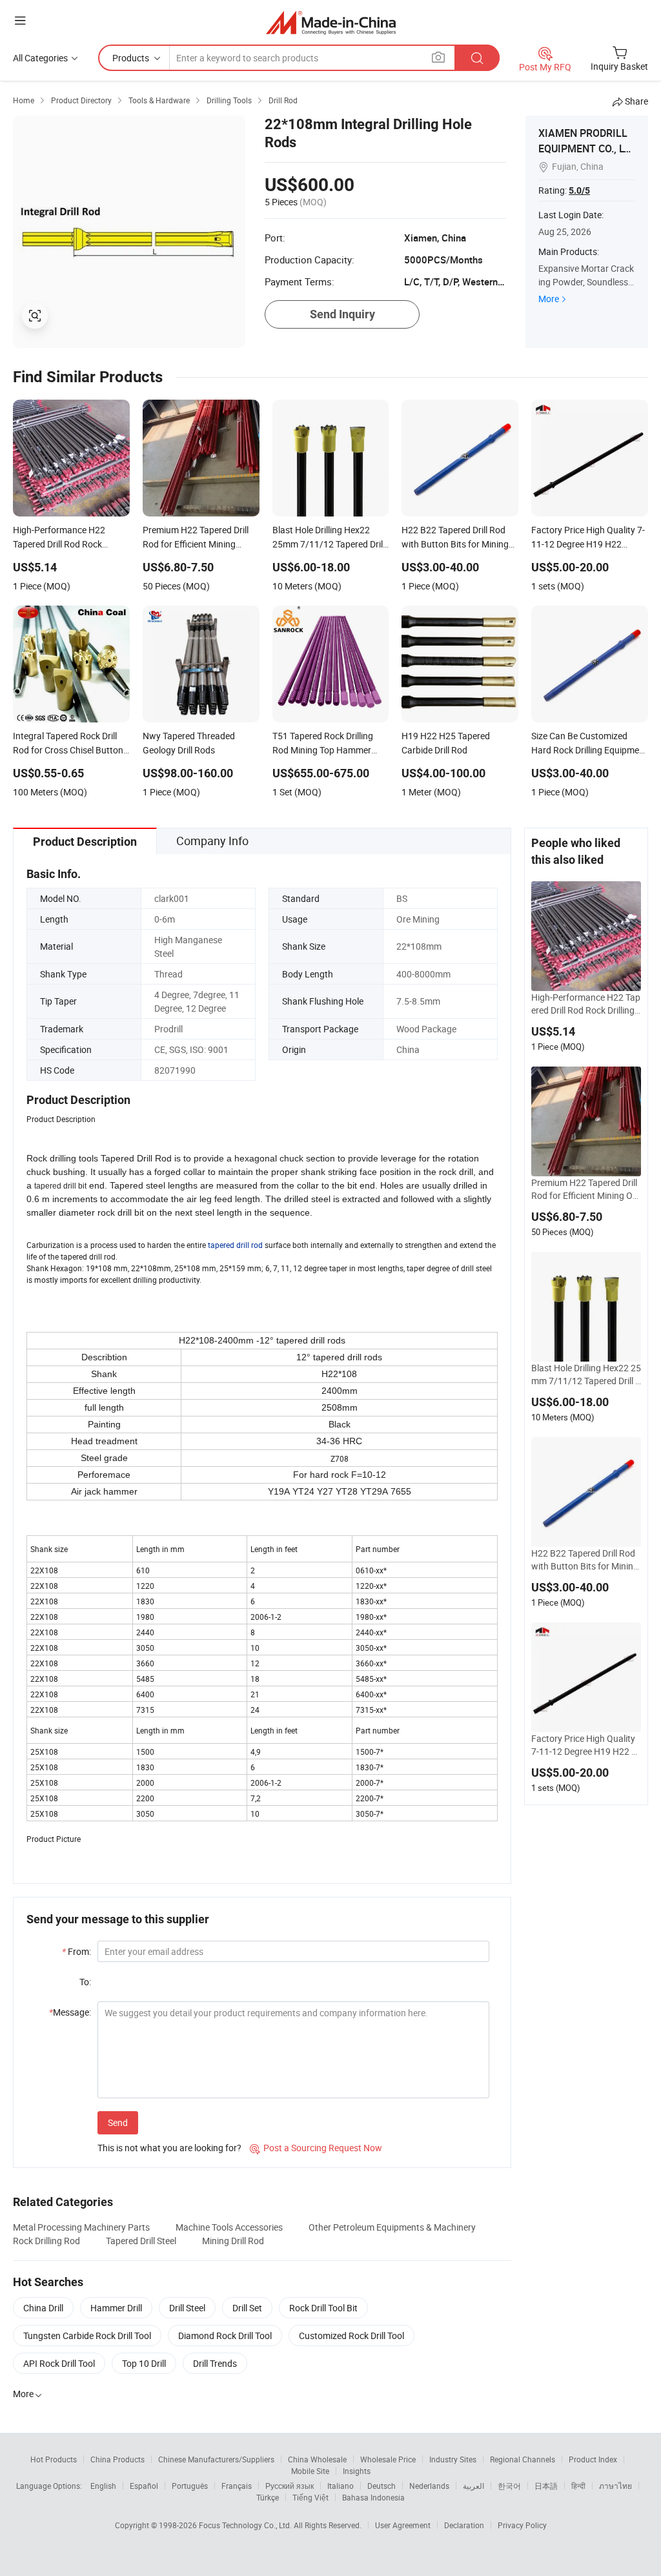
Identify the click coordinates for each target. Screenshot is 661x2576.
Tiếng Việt (310, 2497)
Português (190, 2486)
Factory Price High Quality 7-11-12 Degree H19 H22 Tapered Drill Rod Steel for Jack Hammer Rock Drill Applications (586, 1745)
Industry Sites (453, 2459)
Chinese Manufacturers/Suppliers (216, 2459)
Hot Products (54, 2459)
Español (144, 2486)
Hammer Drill (116, 2308)
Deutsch (381, 2486)
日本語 (546, 2486)
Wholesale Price (388, 2459)
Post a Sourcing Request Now (316, 2148)
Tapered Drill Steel (141, 2241)
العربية (473, 2486)
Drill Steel (187, 2308)
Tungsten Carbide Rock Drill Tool (87, 2336)
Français (237, 2486)
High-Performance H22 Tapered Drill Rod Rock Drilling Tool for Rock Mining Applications (586, 1004)
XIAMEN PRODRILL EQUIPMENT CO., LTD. (584, 148)
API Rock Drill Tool (59, 2363)
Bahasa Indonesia (373, 2497)
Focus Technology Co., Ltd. (246, 2525)
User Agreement (403, 2525)
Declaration (464, 2525)
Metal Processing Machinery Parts (81, 2227)
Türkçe (268, 2497)
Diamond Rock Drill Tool (225, 2336)
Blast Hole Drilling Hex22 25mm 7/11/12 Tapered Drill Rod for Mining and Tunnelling (586, 1375)
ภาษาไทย (615, 2486)
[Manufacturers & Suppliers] (331, 22)
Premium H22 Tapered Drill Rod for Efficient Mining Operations (585, 1189)
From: (76, 1951)
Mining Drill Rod (233, 2241)
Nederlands (429, 2486)
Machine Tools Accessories (229, 2227)
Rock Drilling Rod (46, 2241)
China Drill (43, 2308)
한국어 (509, 2486)
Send (118, 2122)
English (103, 2486)
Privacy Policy (522, 2525)
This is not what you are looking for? (169, 2148)
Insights (357, 2471)
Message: (70, 2012)
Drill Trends (215, 2363)
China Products (117, 2459)
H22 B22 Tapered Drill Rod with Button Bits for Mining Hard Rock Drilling (585, 1560)
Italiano (341, 2486)
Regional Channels (523, 2459)
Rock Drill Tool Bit (323, 2308)
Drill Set (247, 2308)
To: (85, 1982)
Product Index (593, 2459)
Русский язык (290, 2486)
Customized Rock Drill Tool (351, 2336)
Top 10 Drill (144, 2363)
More (549, 299)
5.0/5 (579, 190)
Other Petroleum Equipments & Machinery (392, 2227)
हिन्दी (578, 2486)
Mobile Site (310, 2471)
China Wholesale (317, 2459)
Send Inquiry (342, 314)
